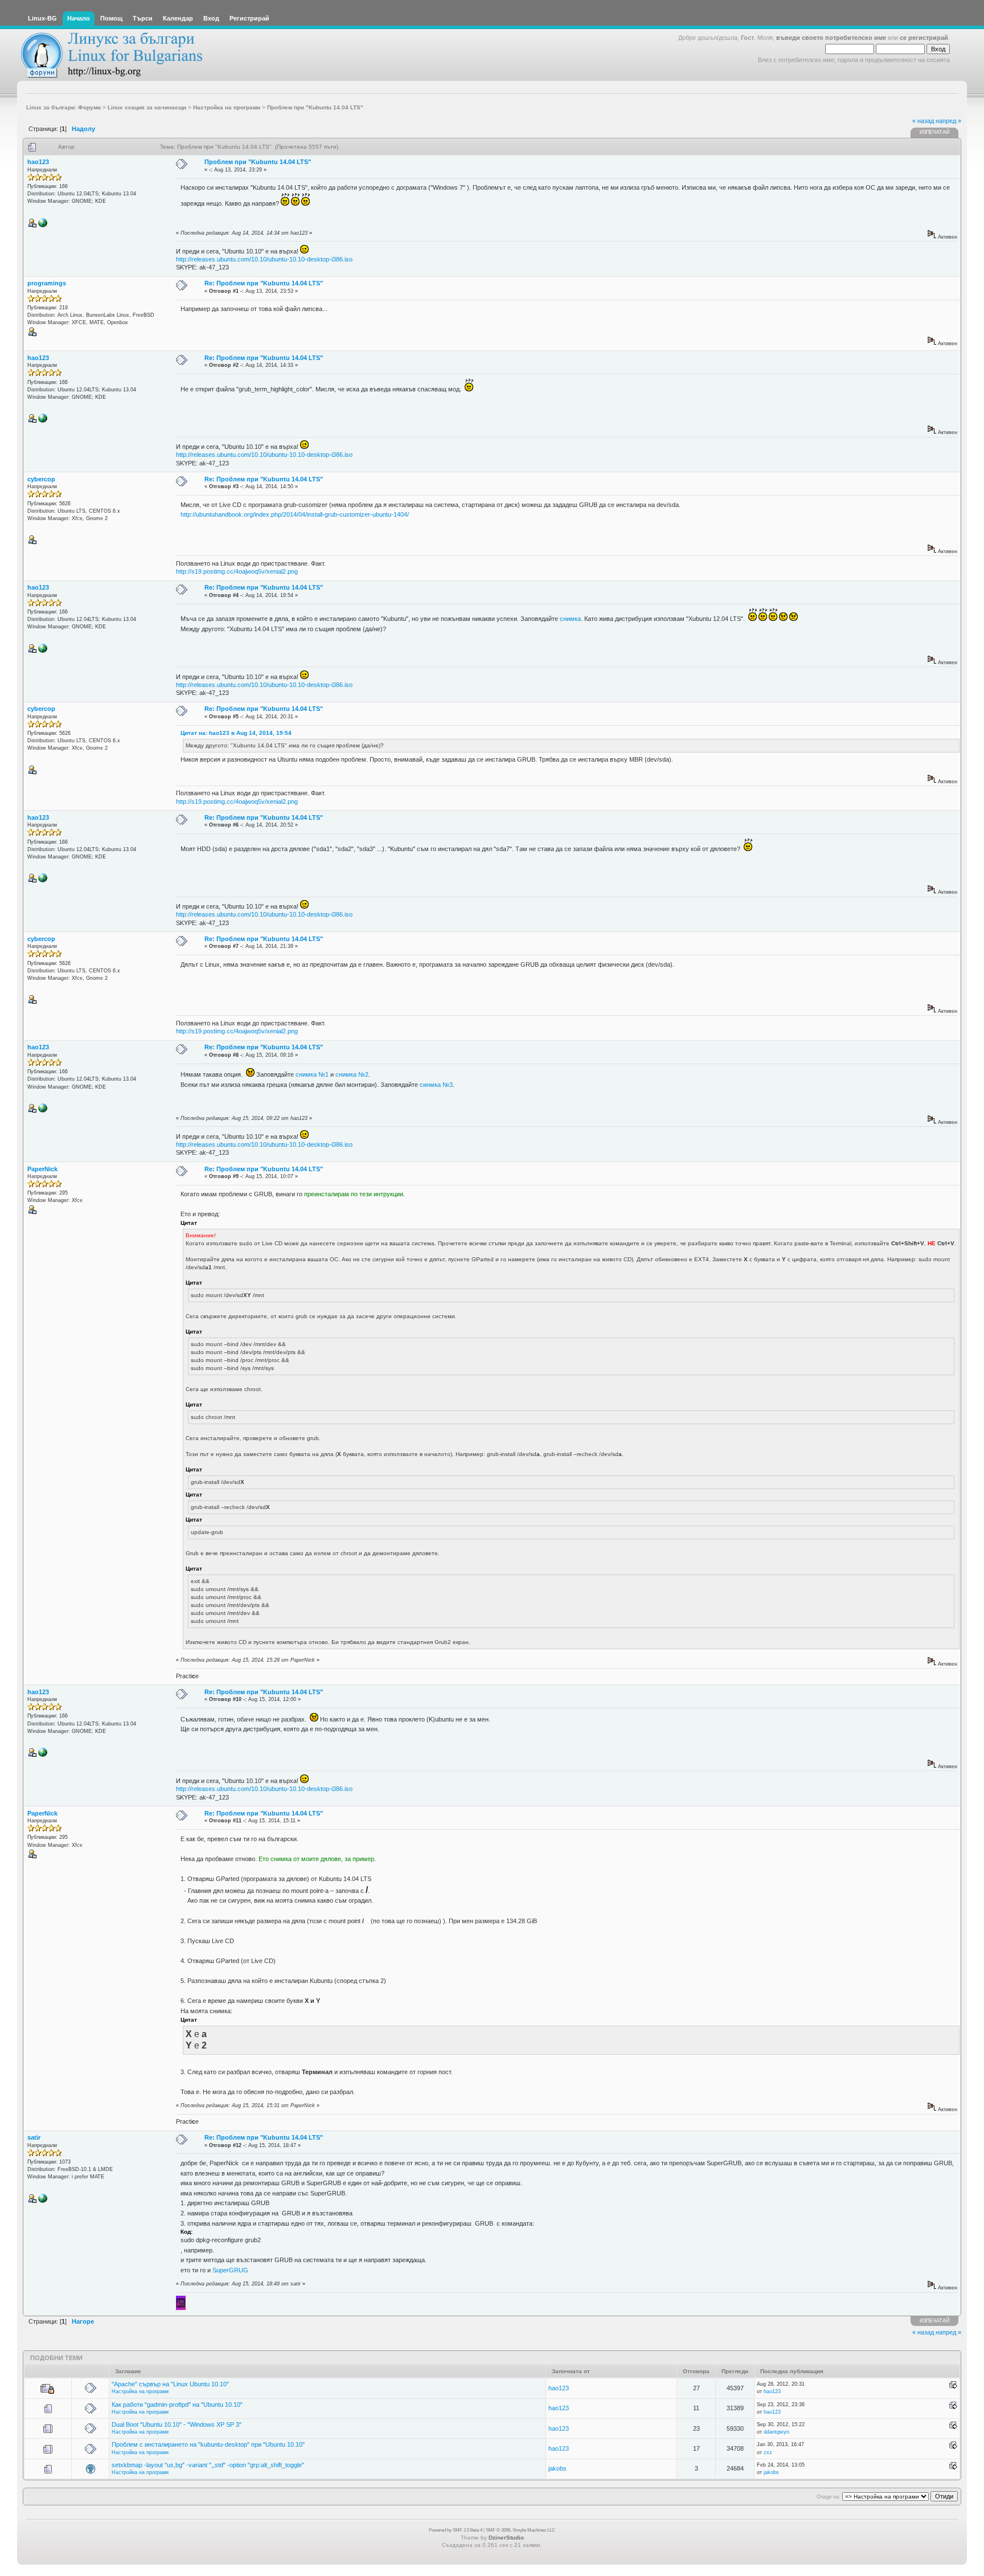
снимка (570, 619)
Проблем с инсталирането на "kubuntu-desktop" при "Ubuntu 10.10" (208, 2444)
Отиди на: (829, 2497)
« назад (923, 121)
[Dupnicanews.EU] (43, 2201)
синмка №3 (436, 1085)
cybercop (41, 479)
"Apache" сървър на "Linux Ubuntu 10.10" (170, 2384)
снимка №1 (312, 1074)
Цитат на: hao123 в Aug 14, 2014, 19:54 (236, 733)
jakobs (557, 2468)
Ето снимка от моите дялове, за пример (316, 1859)
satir (34, 2137)
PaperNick (42, 1169)
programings (47, 283)
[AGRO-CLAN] (43, 226)
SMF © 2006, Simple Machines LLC (520, 2530)
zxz (768, 2452)
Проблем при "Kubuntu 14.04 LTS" (258, 162)
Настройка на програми (140, 2391)
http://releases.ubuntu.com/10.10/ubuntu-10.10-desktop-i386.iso (264, 259)
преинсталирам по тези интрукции (354, 1194)
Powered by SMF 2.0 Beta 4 (456, 2530)
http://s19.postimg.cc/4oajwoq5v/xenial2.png (237, 571)
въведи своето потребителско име (831, 38)
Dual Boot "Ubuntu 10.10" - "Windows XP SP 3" (177, 2424)
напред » (948, 121)
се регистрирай (924, 38)
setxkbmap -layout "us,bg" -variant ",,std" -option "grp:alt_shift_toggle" (208, 2465)
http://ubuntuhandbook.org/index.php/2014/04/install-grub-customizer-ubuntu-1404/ (295, 514)
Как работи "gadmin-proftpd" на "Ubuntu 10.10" (177, 2405)
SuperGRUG (230, 2270)
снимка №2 (352, 1074)
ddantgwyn (776, 2432)
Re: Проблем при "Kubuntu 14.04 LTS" (264, 283)
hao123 (38, 162)
